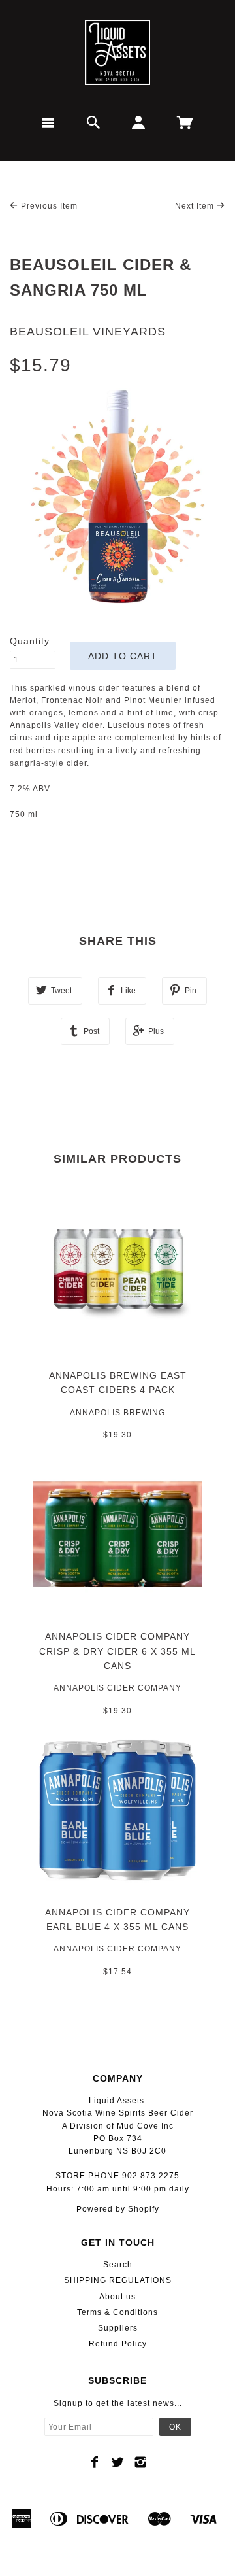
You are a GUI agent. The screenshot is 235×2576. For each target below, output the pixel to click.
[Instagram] (141, 2462)
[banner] (117, 52)
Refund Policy (118, 2344)
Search (118, 2265)
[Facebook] (95, 2462)
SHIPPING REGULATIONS (118, 2280)
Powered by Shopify (118, 2209)
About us (117, 2297)
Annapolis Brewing (117, 1413)
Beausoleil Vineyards (88, 332)
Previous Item (48, 206)
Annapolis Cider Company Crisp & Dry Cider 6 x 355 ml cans (117, 1651)
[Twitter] (118, 2462)
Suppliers (118, 2328)
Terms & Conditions (117, 2312)
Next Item (196, 206)
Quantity (30, 641)
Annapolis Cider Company (117, 1688)
